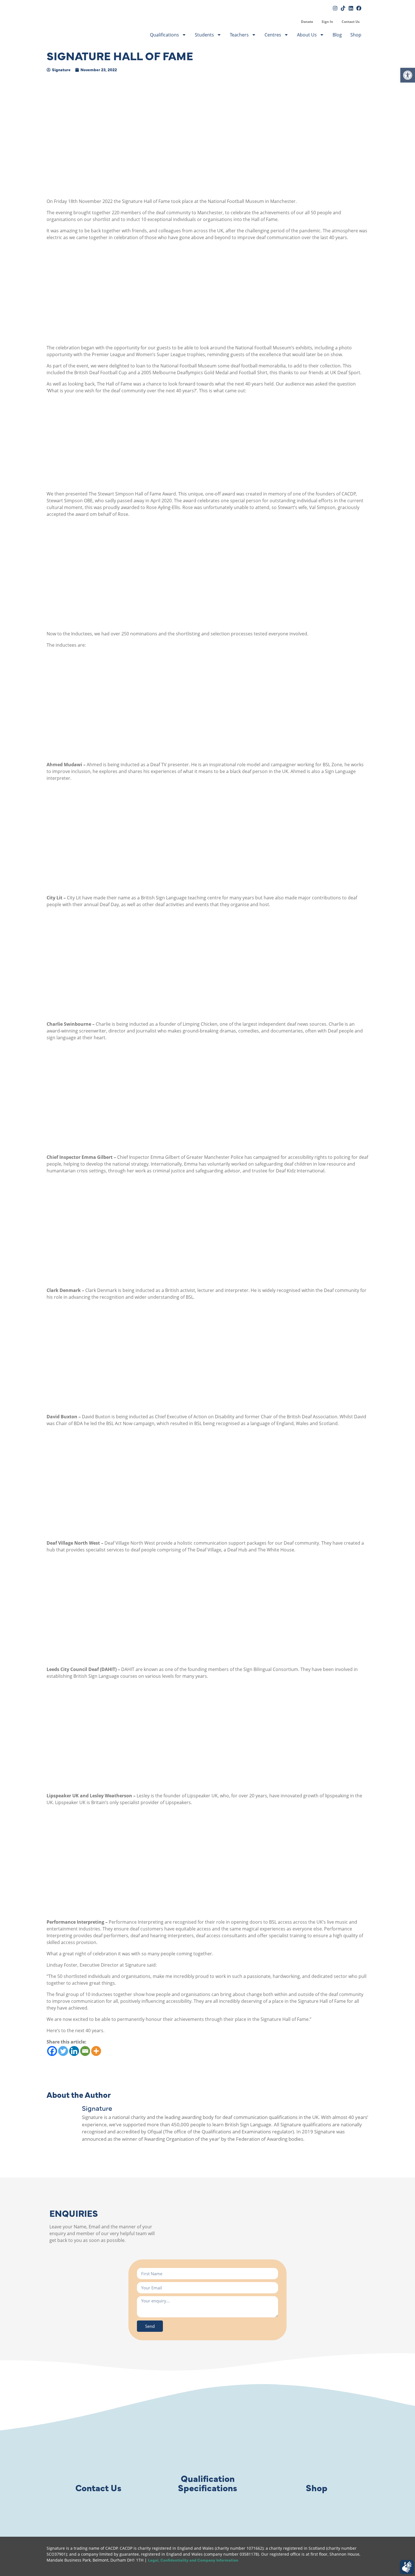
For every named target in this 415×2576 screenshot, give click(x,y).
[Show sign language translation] (407, 2567)
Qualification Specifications (207, 2483)
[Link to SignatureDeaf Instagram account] (335, 8)
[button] (408, 75)
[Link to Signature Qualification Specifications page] (207, 2447)
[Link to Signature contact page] (98, 2447)
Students (204, 35)
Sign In (327, 22)
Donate (307, 22)
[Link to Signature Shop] (317, 2447)
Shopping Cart (292, 22)
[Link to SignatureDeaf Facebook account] (359, 8)
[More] (96, 2051)
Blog (337, 35)
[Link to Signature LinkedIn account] (351, 8)
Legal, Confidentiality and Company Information (193, 2560)
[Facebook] (52, 2051)
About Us (307, 35)
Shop (356, 35)
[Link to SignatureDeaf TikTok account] (343, 8)
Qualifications (164, 35)
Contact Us (351, 22)
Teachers (239, 35)
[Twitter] (63, 2051)
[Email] (85, 2051)
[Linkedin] (74, 2051)
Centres (273, 35)
